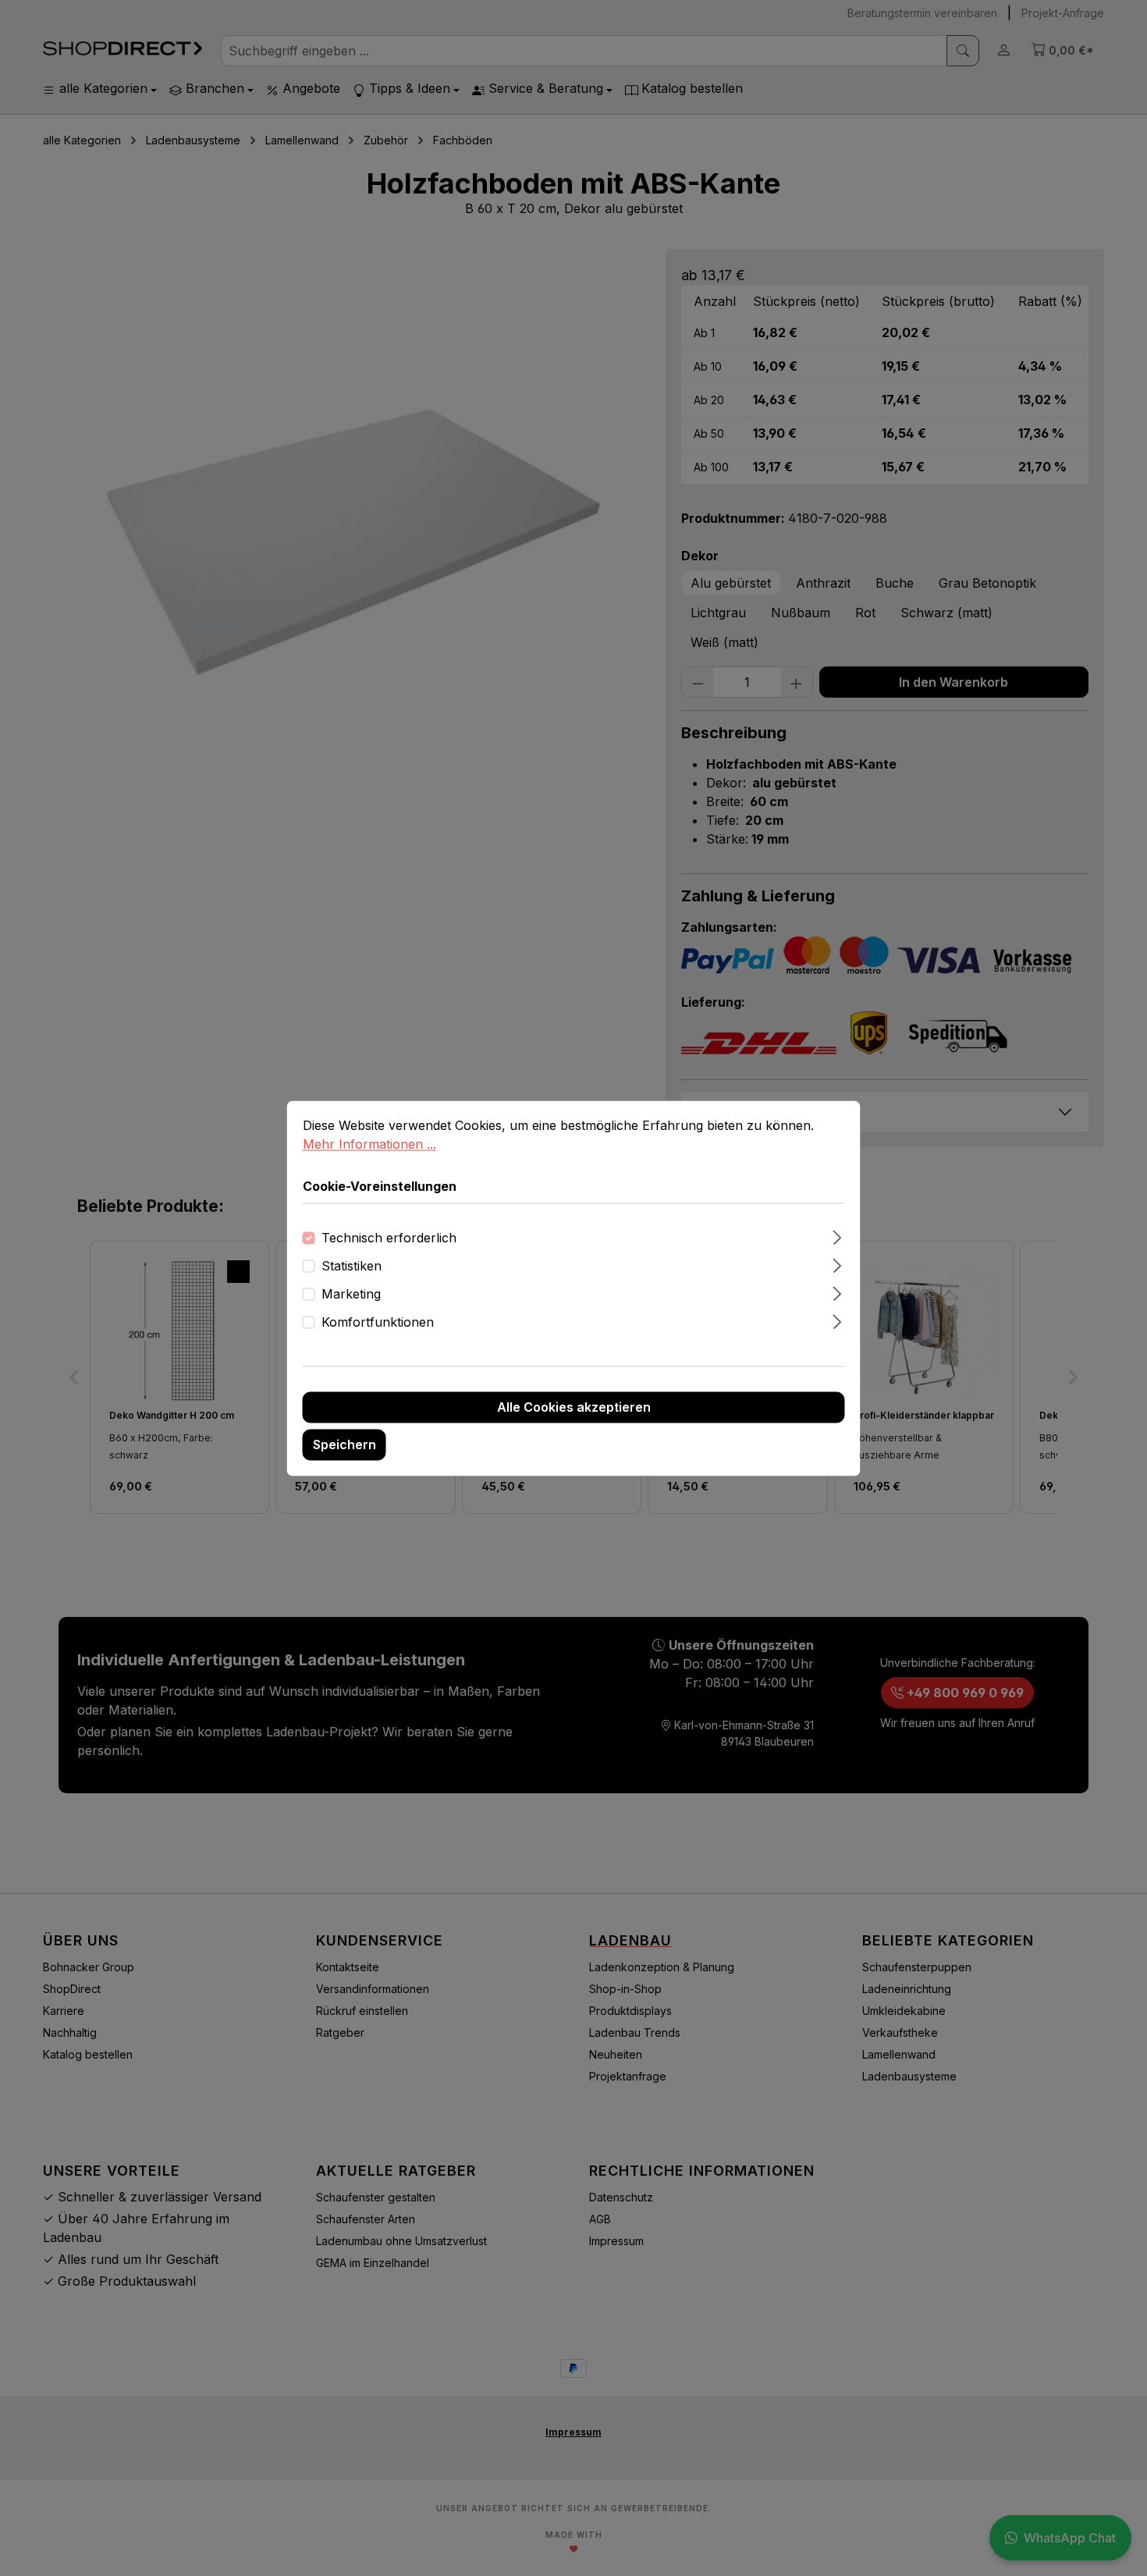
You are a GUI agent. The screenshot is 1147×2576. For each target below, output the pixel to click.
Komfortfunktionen (378, 1322)
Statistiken (352, 1266)
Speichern (344, 1444)
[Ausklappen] (837, 1235)
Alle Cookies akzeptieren (574, 1407)
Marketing (351, 1294)
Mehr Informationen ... (369, 1144)
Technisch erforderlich (389, 1238)
